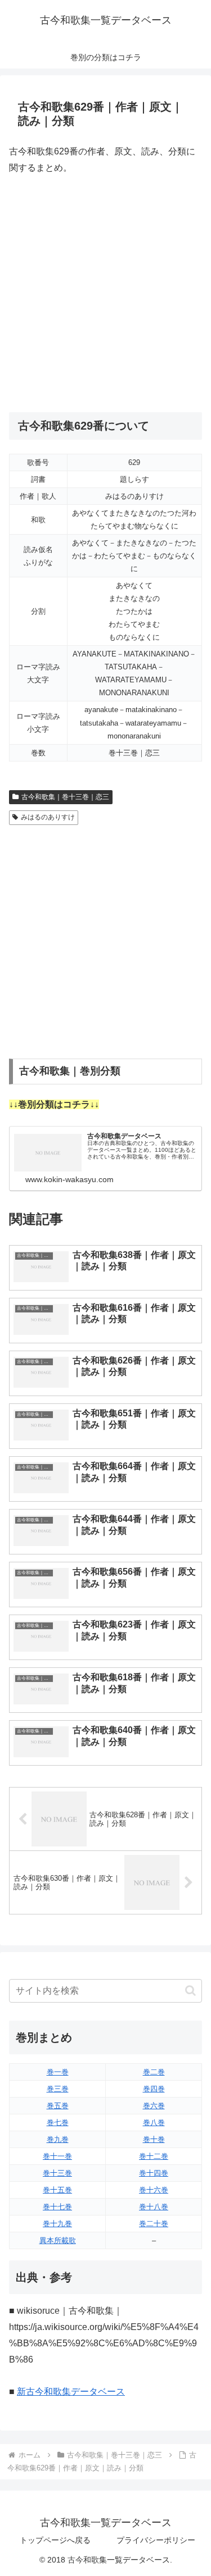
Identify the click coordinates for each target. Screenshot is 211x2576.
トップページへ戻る (55, 2540)
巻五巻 (58, 2106)
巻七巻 (58, 2123)
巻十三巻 (57, 2173)
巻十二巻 (154, 2156)
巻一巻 (58, 2072)
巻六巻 (154, 2106)
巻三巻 (58, 2089)
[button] (190, 1991)
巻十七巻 (57, 2207)
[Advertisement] (105, 294)
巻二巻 (154, 2072)
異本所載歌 (58, 2240)
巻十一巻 (57, 2156)
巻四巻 (154, 2089)
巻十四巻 (154, 2173)
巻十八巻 (154, 2207)
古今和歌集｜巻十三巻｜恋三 (65, 797)
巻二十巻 (154, 2224)
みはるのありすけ (48, 817)
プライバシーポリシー (156, 2540)
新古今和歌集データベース (71, 2392)
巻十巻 (154, 2139)
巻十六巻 (154, 2190)
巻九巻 (58, 2139)
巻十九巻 (57, 2224)
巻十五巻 (57, 2190)
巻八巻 (154, 2123)
